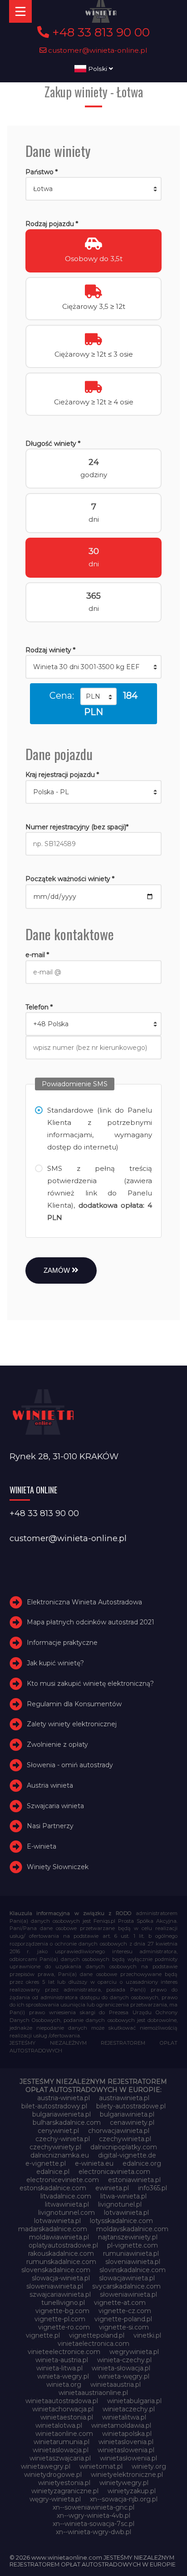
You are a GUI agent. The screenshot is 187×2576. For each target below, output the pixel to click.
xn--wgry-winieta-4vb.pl (93, 2516)
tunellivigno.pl (63, 2303)
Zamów (58, 1270)
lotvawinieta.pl (126, 2213)
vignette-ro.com (64, 2327)
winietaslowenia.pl (126, 2450)
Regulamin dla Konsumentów (74, 1704)
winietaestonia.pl (67, 2417)
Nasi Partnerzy (50, 1826)
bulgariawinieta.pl (127, 2114)
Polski (98, 69)
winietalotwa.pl (59, 2425)
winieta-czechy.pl (124, 2360)
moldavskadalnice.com (132, 2229)
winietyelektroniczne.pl (127, 2475)
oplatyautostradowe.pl (63, 2245)
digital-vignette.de (127, 2155)
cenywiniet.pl (58, 2131)
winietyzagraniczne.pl (65, 2491)
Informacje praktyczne (62, 1643)
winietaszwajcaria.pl (60, 2458)
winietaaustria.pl (116, 2384)
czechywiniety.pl (55, 2147)
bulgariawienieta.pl (62, 2114)
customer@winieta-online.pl (97, 50)
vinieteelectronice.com (64, 2352)
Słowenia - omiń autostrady (70, 1765)
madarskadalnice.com (53, 2229)
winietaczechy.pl (129, 2409)
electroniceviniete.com (63, 2180)
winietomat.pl (101, 2466)
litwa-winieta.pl (123, 2196)
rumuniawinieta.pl (131, 2253)
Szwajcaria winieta (55, 1806)
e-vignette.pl (46, 2163)
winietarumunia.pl (62, 2442)
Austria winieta (50, 1785)
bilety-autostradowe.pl (131, 2106)
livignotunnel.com (66, 2213)
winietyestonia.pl (64, 2483)
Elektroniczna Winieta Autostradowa (84, 1602)
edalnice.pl (53, 2172)
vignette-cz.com (125, 2311)
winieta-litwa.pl (59, 2368)
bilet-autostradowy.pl (54, 2106)
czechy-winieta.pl (63, 2139)
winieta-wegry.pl (63, 2376)
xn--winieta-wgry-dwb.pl (93, 2532)
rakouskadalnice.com (61, 2253)
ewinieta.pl (112, 2188)
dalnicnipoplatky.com (124, 2147)
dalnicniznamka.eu (60, 2155)
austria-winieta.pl (64, 2098)
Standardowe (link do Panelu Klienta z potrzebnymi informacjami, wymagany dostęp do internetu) (99, 1129)
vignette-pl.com (60, 2319)
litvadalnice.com (66, 2196)
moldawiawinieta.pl (59, 2237)
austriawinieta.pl (124, 2098)
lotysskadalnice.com (121, 2221)
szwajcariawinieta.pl (60, 2294)
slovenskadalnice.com (56, 2270)
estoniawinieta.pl (134, 2180)
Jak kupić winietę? (55, 1663)
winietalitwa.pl (124, 2417)
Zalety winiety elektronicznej (72, 1724)
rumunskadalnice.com (61, 2262)
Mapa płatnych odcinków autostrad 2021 (91, 1622)
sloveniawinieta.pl (133, 2262)
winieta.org (64, 2384)
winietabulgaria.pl (134, 2401)
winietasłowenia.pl (128, 2458)
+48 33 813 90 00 (99, 32)
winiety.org (149, 2466)
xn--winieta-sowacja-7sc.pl (93, 2524)
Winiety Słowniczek (58, 1867)
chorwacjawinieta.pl (119, 2131)
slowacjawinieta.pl (127, 2278)
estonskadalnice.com (53, 2188)
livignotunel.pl (120, 2204)
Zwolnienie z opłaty (57, 1744)
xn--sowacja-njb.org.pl (124, 2499)
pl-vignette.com (133, 2245)
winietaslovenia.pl (126, 2442)
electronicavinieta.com (114, 2172)
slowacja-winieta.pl (61, 2278)
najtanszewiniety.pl (128, 2237)
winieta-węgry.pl (124, 2376)
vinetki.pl (147, 2335)
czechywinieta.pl (125, 2139)
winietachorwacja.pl (63, 2409)
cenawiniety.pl (132, 2122)
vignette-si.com (124, 2327)
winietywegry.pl (124, 2483)
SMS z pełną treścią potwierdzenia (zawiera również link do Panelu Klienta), (99, 1193)
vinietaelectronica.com (93, 2344)
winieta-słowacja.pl (121, 2368)
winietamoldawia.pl (121, 2425)
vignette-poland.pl (123, 2319)
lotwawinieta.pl (57, 2221)
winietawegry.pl (46, 2466)
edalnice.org (142, 2163)
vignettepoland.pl (97, 2335)
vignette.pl (43, 2335)
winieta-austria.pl (62, 2360)
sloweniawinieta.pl (55, 2286)
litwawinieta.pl (67, 2204)
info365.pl (153, 2188)
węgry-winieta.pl (55, 2499)
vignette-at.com (120, 2303)
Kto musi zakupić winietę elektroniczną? (90, 1684)
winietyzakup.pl (132, 2491)
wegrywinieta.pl (134, 2352)
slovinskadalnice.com (133, 2270)
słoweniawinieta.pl (128, 2294)
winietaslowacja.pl (61, 2450)
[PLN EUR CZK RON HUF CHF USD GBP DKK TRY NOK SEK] (98, 696)
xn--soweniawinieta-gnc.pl (93, 2507)
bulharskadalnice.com (67, 2122)
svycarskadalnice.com (126, 2286)
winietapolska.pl (127, 2434)
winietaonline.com (64, 2434)
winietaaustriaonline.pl (93, 2393)
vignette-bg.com (62, 2311)
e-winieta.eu (94, 2163)
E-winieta (42, 1846)
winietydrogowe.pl (53, 2475)
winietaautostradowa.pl (62, 2401)
